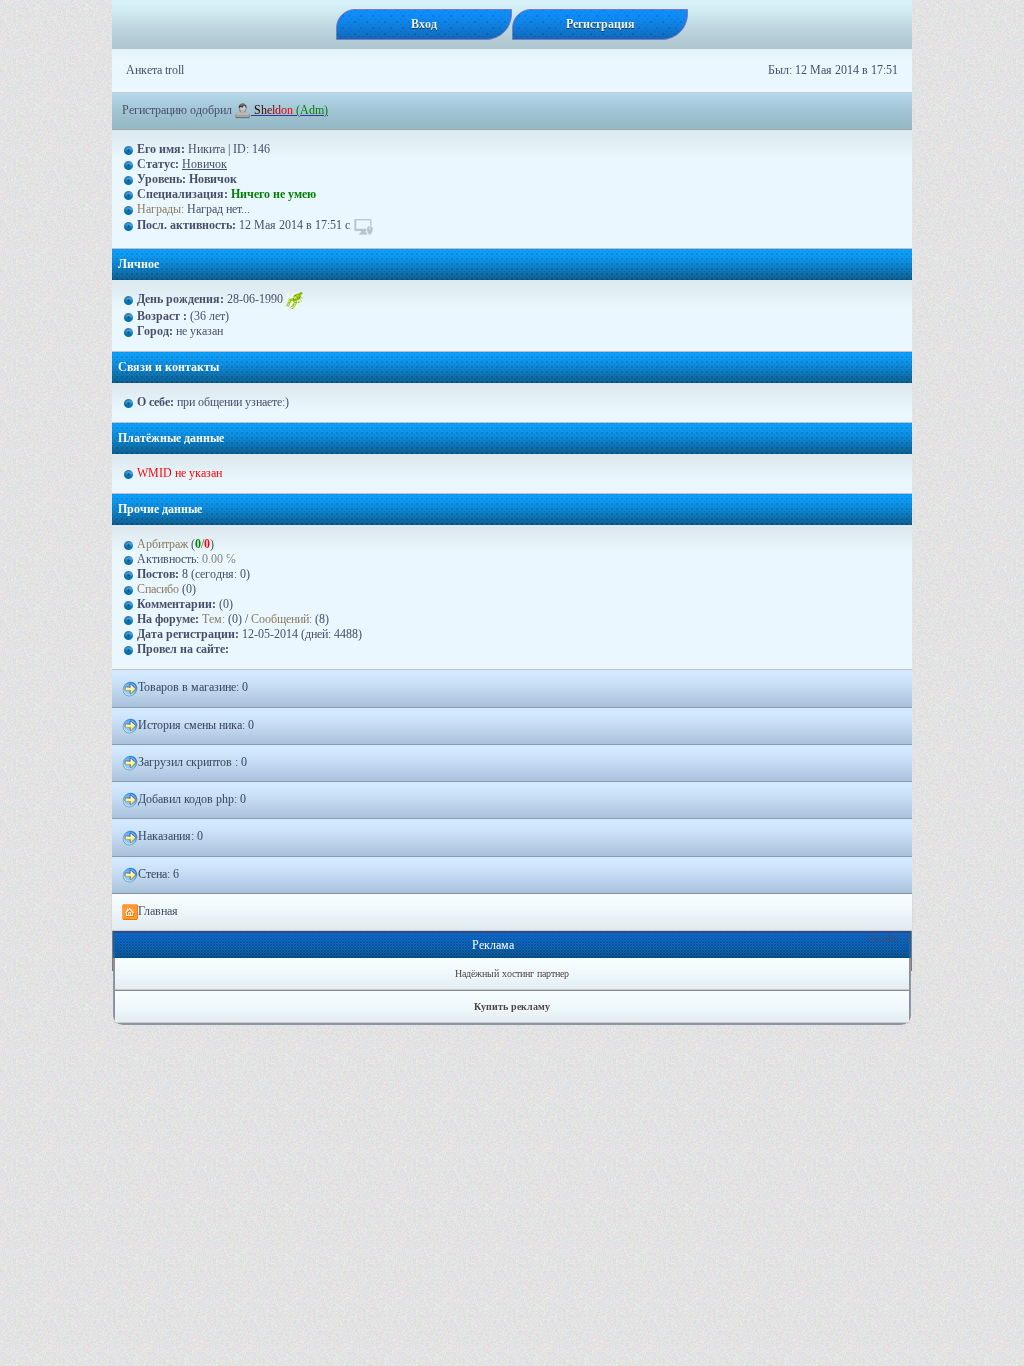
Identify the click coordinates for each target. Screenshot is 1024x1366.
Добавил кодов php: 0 (192, 799)
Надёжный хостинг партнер (512, 973)
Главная (158, 911)
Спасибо (158, 589)
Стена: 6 (158, 874)
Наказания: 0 (170, 836)
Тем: (213, 619)
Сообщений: (283, 619)
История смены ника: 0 (196, 725)
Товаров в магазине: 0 (193, 687)
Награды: (160, 209)
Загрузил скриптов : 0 (192, 762)
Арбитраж (162, 544)
